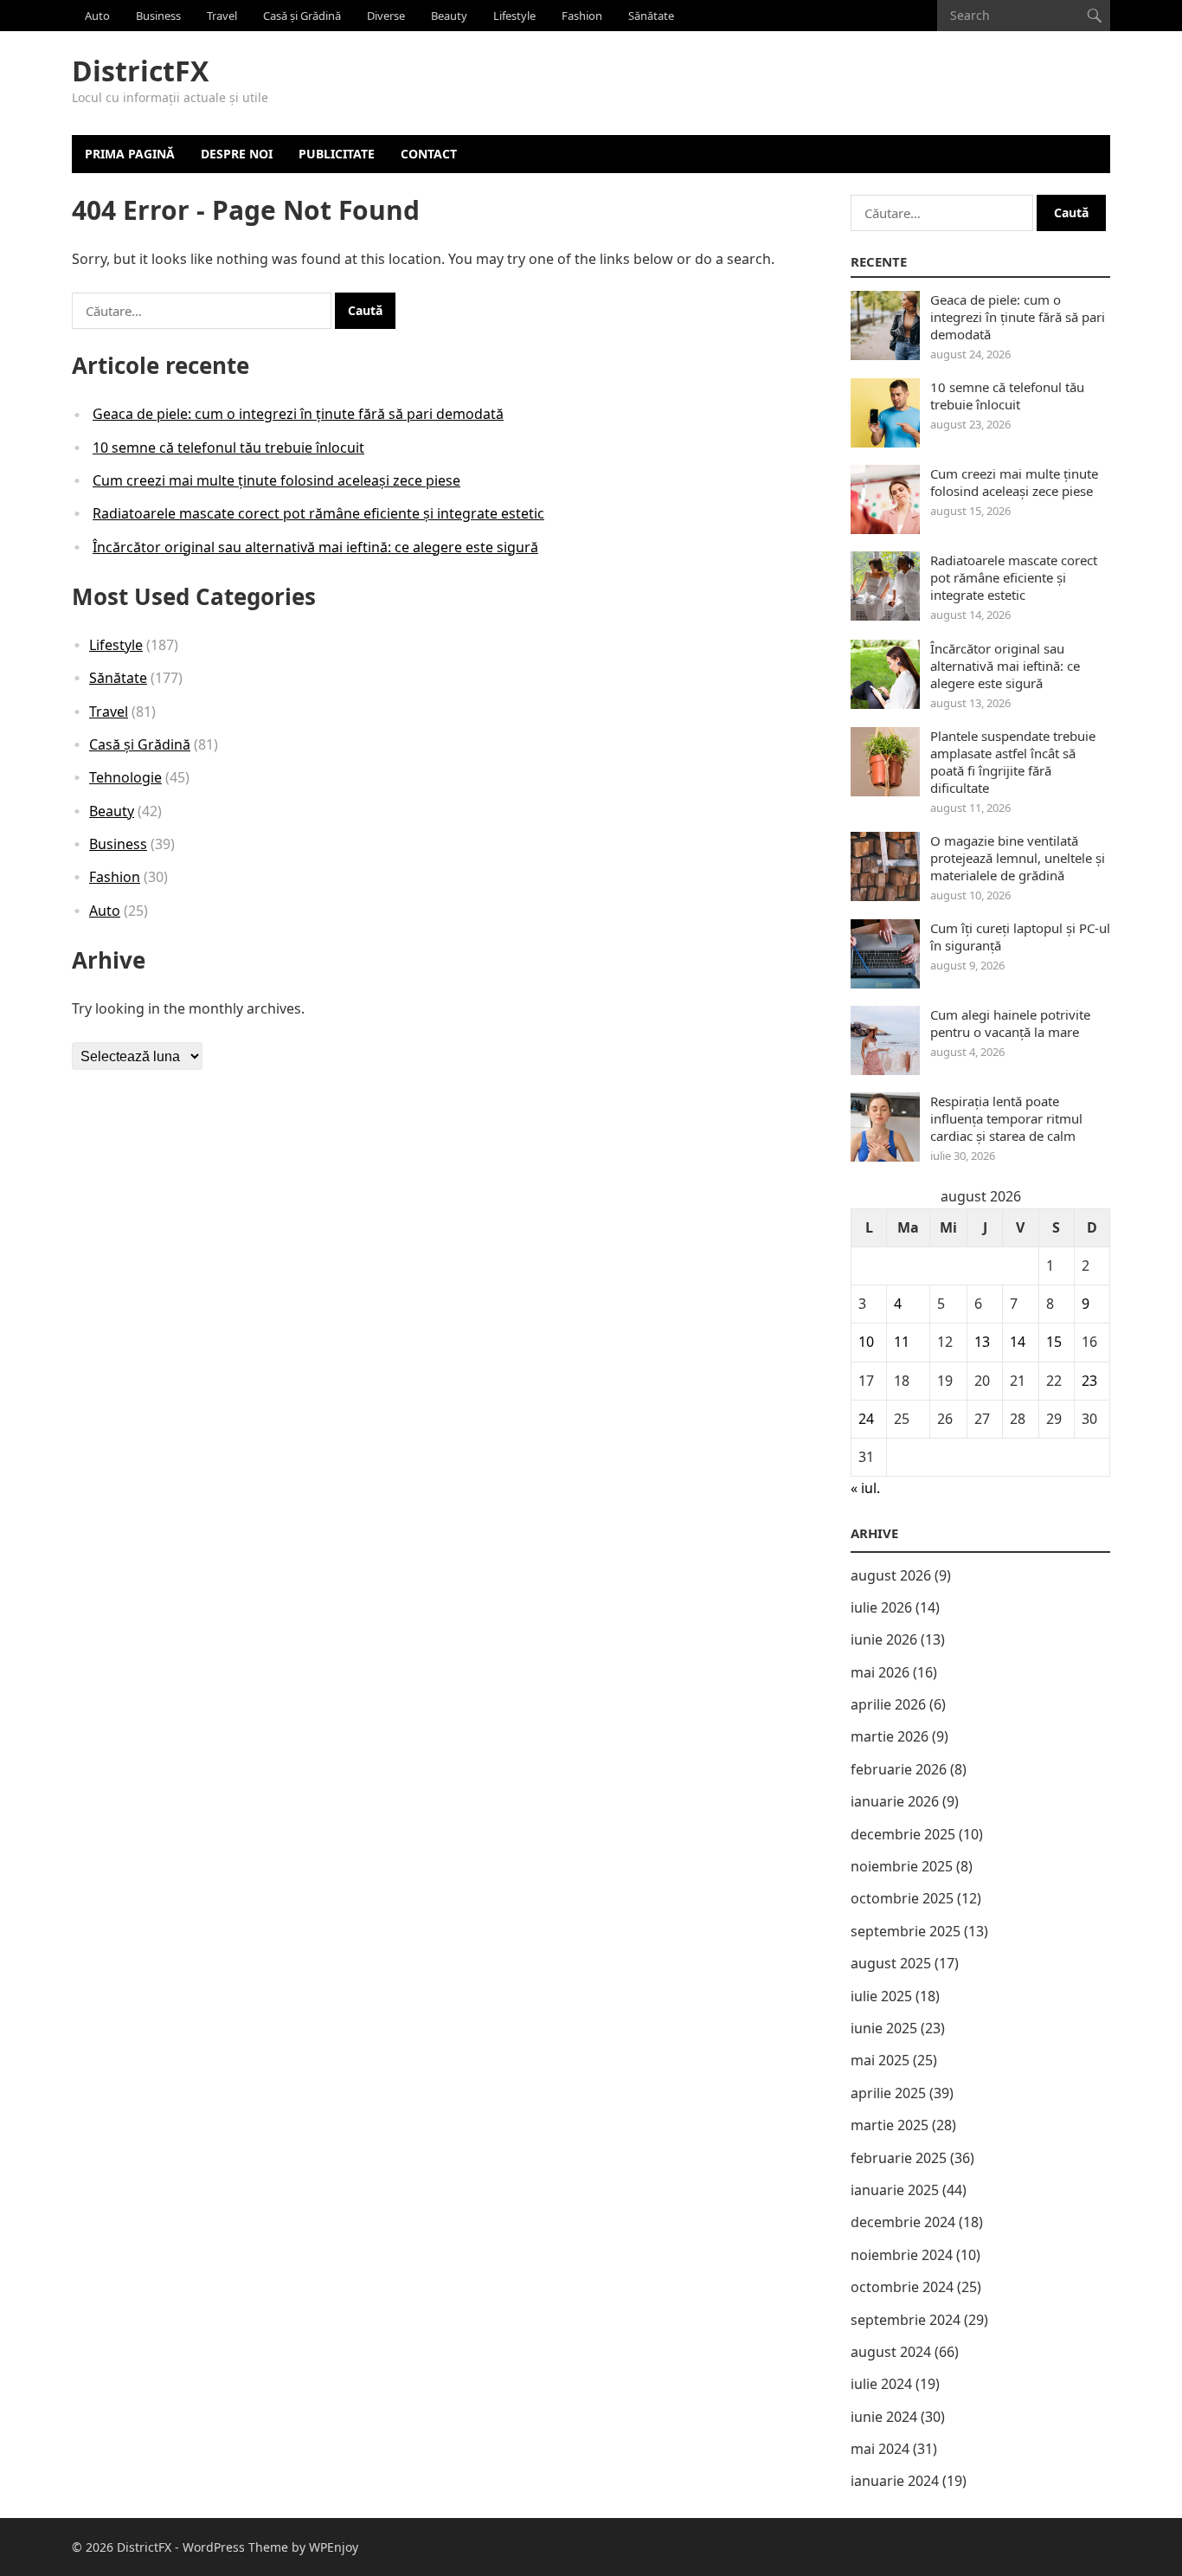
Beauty (449, 16)
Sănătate (651, 16)
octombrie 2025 (902, 1898)
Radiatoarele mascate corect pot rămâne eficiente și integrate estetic (318, 513)
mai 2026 (880, 1672)
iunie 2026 (884, 1639)
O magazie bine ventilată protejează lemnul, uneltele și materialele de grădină (1018, 858)
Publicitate (337, 154)
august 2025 (891, 1963)
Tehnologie (125, 777)
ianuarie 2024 (895, 2481)
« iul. (865, 1488)
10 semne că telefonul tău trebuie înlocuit (228, 448)
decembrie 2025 (903, 1834)
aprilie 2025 (888, 2093)
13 (982, 1342)
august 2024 (891, 2352)
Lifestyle (514, 16)
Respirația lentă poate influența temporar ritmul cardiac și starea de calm (1006, 1118)
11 (902, 1342)
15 (1054, 1342)
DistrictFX (140, 71)
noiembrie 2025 (902, 1866)
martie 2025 (890, 2125)
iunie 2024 (884, 2417)
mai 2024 (880, 2449)
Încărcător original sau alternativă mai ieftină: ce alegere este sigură (315, 547)
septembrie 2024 (906, 2320)
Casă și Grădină (302, 16)
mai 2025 (880, 2060)
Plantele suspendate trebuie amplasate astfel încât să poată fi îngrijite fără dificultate (1013, 762)
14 (1018, 1342)
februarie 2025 (899, 2158)
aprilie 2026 (888, 1704)
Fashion (582, 16)
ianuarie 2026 (895, 1801)
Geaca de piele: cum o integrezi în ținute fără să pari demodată (298, 414)
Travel (222, 16)
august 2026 (891, 1575)
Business (158, 16)
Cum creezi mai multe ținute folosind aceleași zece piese (276, 480)
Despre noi (237, 154)
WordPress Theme (235, 2547)
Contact (429, 154)
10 (866, 1342)
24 (866, 1419)
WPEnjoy (334, 2547)
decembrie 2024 (903, 2222)
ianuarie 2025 (895, 2190)
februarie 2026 (899, 1769)
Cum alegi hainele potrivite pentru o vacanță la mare (1010, 1023)
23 (1089, 1381)
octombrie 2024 (902, 2287)
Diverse (386, 16)
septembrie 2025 (906, 1931)
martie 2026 (890, 1736)
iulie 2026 (881, 1607)
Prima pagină (130, 154)
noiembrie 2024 (902, 2255)
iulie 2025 (881, 1996)
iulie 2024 (881, 2384)
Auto (97, 16)
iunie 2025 (884, 2028)
